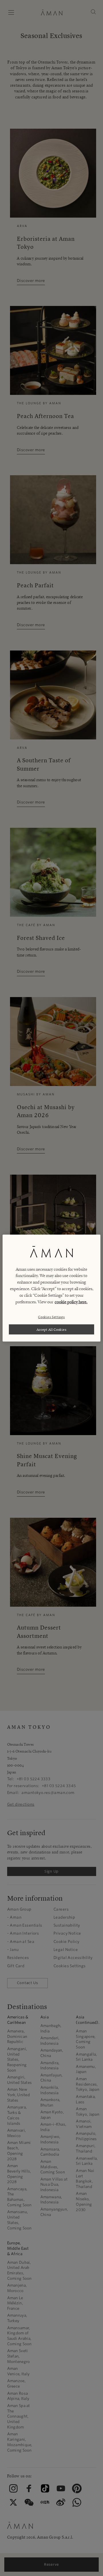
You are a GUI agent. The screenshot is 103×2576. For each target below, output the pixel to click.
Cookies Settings (51, 1317)
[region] (51, 1288)
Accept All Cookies (52, 1329)
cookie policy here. (71, 1302)
